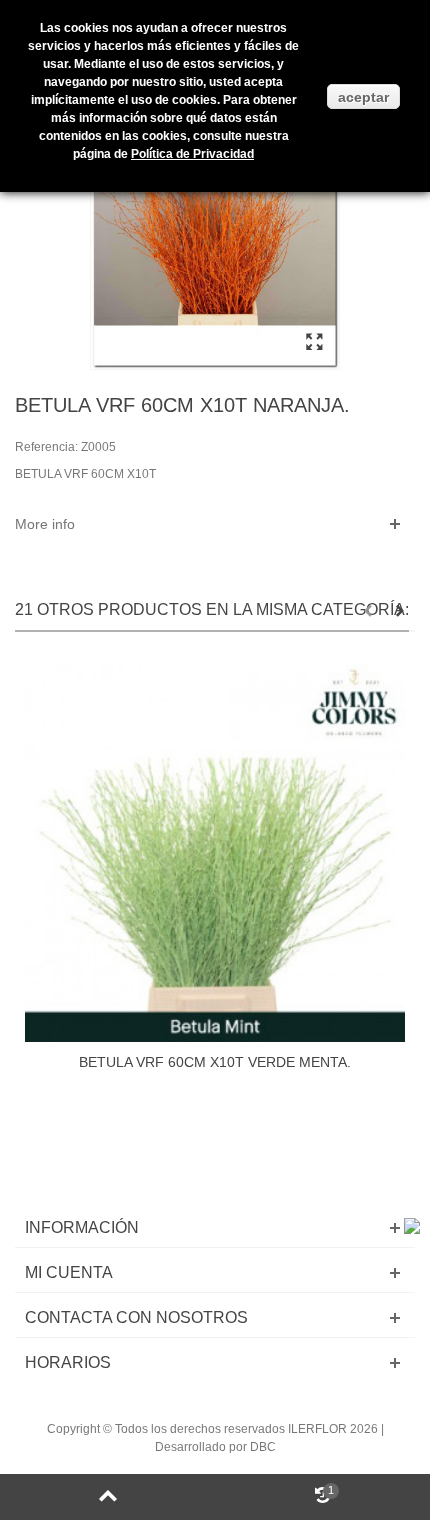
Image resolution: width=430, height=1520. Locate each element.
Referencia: (46, 447)
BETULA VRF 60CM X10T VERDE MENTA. (215, 1062)
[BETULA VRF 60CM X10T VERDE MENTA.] (215, 852)
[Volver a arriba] (107, 1497)
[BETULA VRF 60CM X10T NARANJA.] (314, 343)
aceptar (363, 97)
